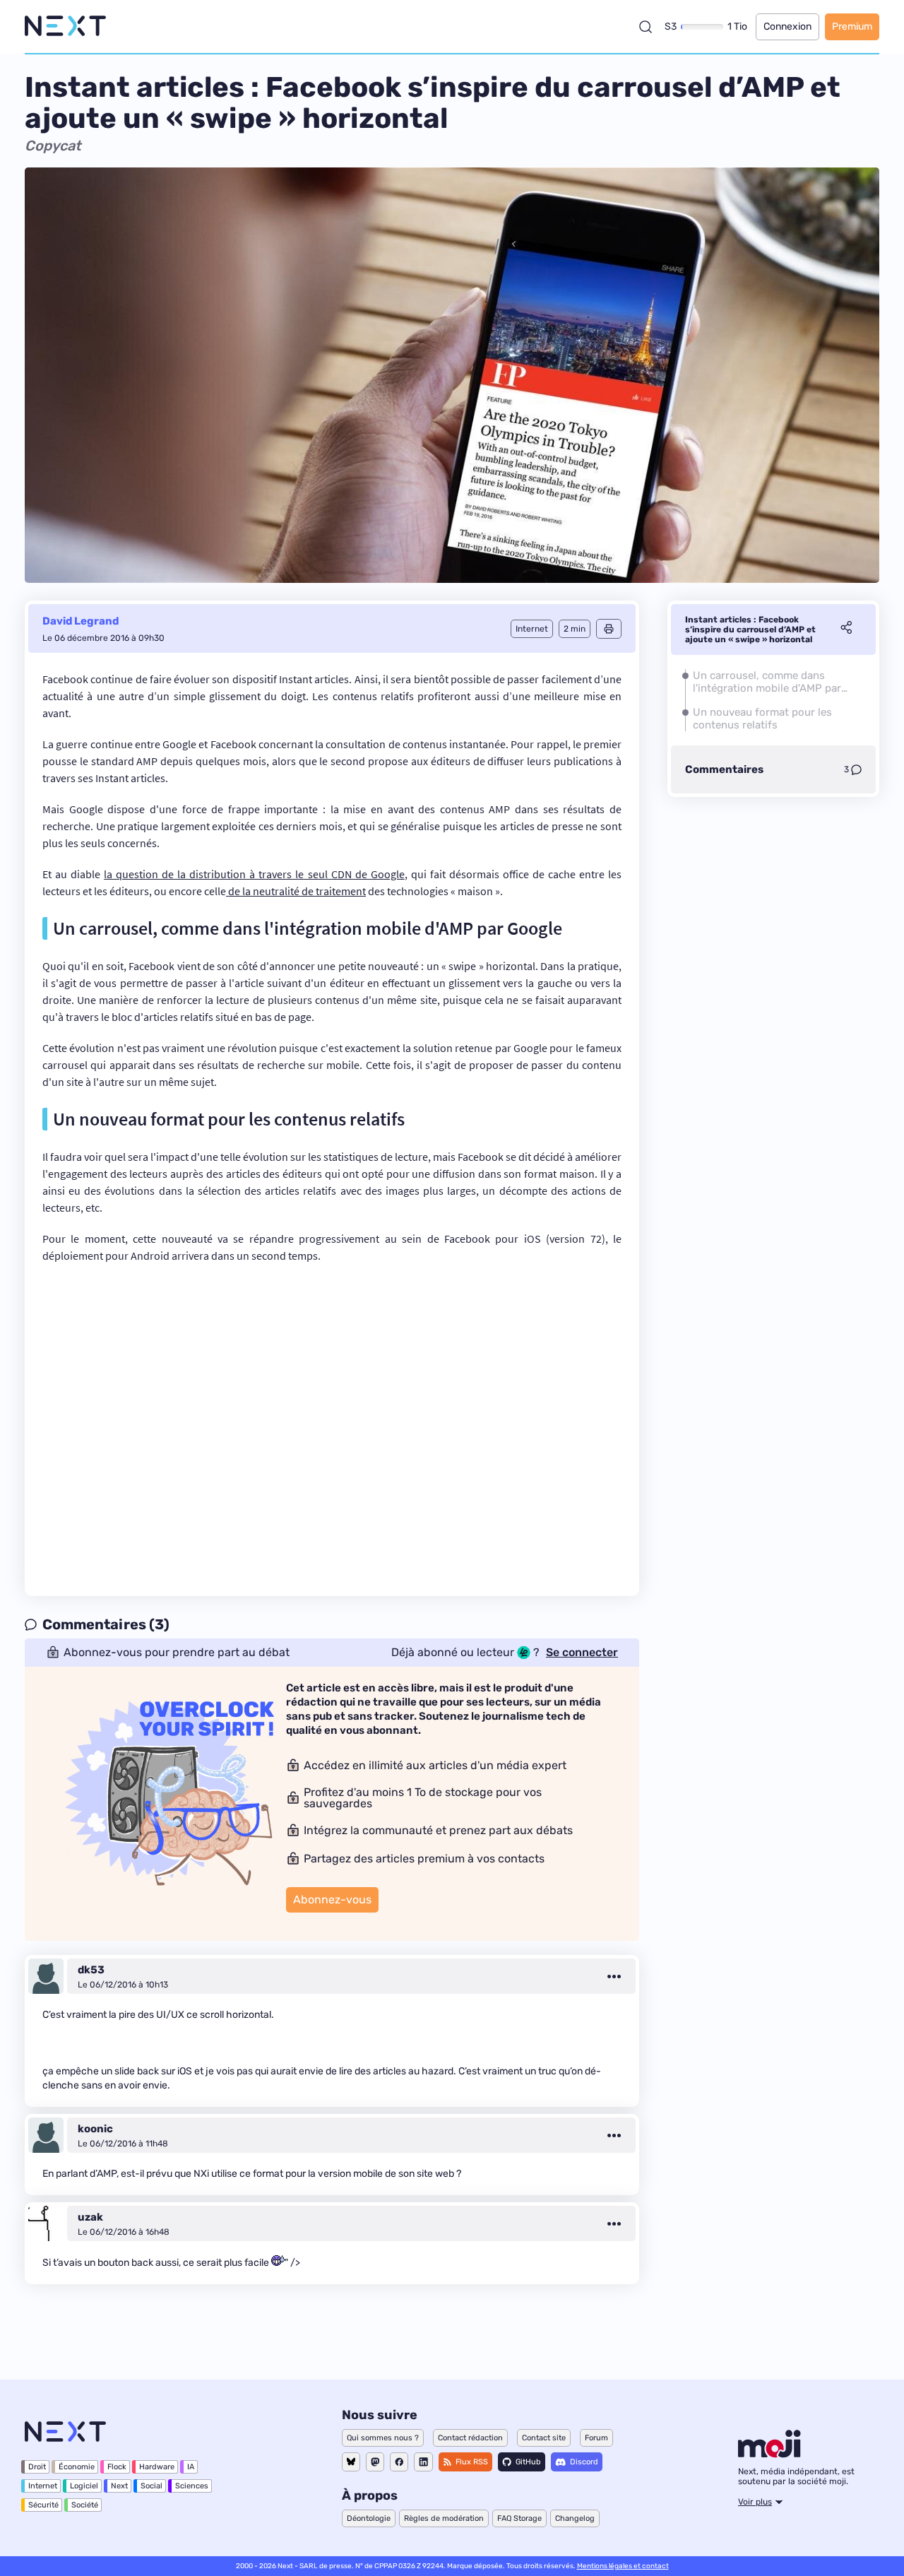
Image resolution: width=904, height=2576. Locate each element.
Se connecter (582, 1653)
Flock (117, 2467)
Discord (584, 2462)
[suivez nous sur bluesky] (351, 2462)
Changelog (575, 2518)
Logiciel (84, 2486)
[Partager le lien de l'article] (846, 630)
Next (119, 2486)
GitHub (528, 2462)
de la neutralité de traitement (296, 891)
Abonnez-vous (332, 1899)
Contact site (544, 2438)
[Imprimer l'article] (609, 629)
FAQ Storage (519, 2518)
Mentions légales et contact (623, 2566)
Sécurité (43, 2505)
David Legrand (81, 621)
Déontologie (369, 2518)
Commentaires (724, 769)
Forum (596, 2438)
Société (85, 2505)
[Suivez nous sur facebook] (399, 2462)
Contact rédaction (470, 2438)
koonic (95, 2129)
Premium (852, 26)
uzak (90, 2217)
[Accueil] (65, 26)
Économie (77, 2467)
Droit (37, 2467)
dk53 (91, 1970)
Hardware (157, 2467)
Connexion (787, 26)
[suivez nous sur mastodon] (375, 2462)
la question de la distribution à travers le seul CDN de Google (254, 874)
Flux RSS (472, 2462)
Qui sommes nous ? (383, 2438)
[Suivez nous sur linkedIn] (423, 2462)
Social (151, 2486)
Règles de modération (444, 2518)
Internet (43, 2486)
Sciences (192, 2486)
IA (191, 2467)
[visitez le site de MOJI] (769, 2454)
